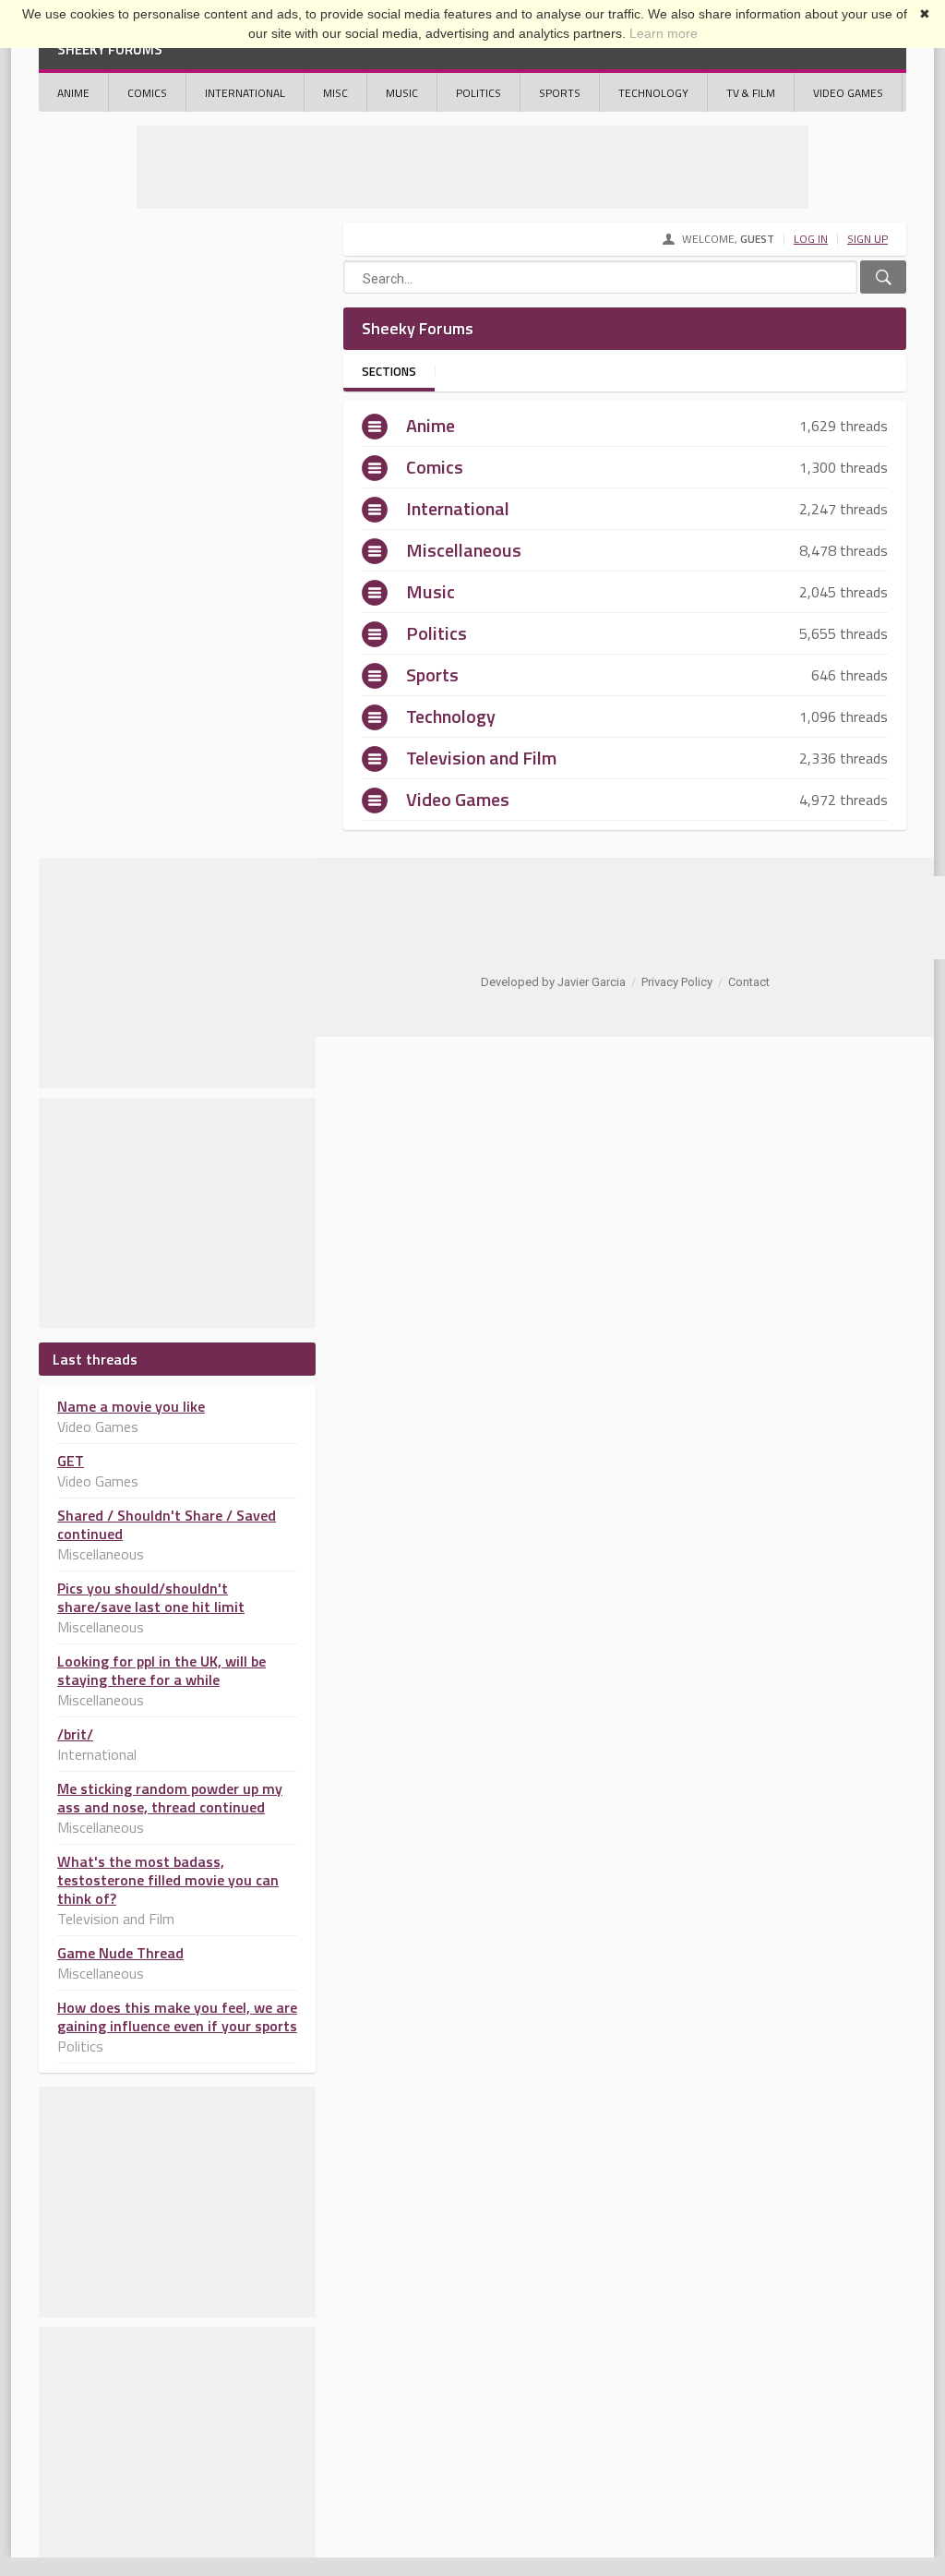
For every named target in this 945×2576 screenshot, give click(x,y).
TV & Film (751, 93)
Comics (147, 93)
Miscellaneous (464, 550)
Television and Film (481, 758)
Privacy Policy (677, 982)
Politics (478, 93)
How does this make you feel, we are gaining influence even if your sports (177, 2016)
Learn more (664, 33)
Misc (335, 93)
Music (402, 93)
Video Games (848, 93)
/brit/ (75, 1734)
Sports (560, 93)
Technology (653, 93)
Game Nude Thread (120, 1953)
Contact (749, 982)
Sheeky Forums (110, 49)
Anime (73, 93)
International (245, 93)
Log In (811, 239)
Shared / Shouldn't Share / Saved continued (167, 1524)
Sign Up (867, 239)
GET (71, 1461)
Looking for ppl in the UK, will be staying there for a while (161, 1670)
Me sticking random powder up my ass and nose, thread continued (170, 1798)
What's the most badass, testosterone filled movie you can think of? (168, 1880)
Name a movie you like (131, 1406)
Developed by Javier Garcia (553, 982)
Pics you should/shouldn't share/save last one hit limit (151, 1597)
